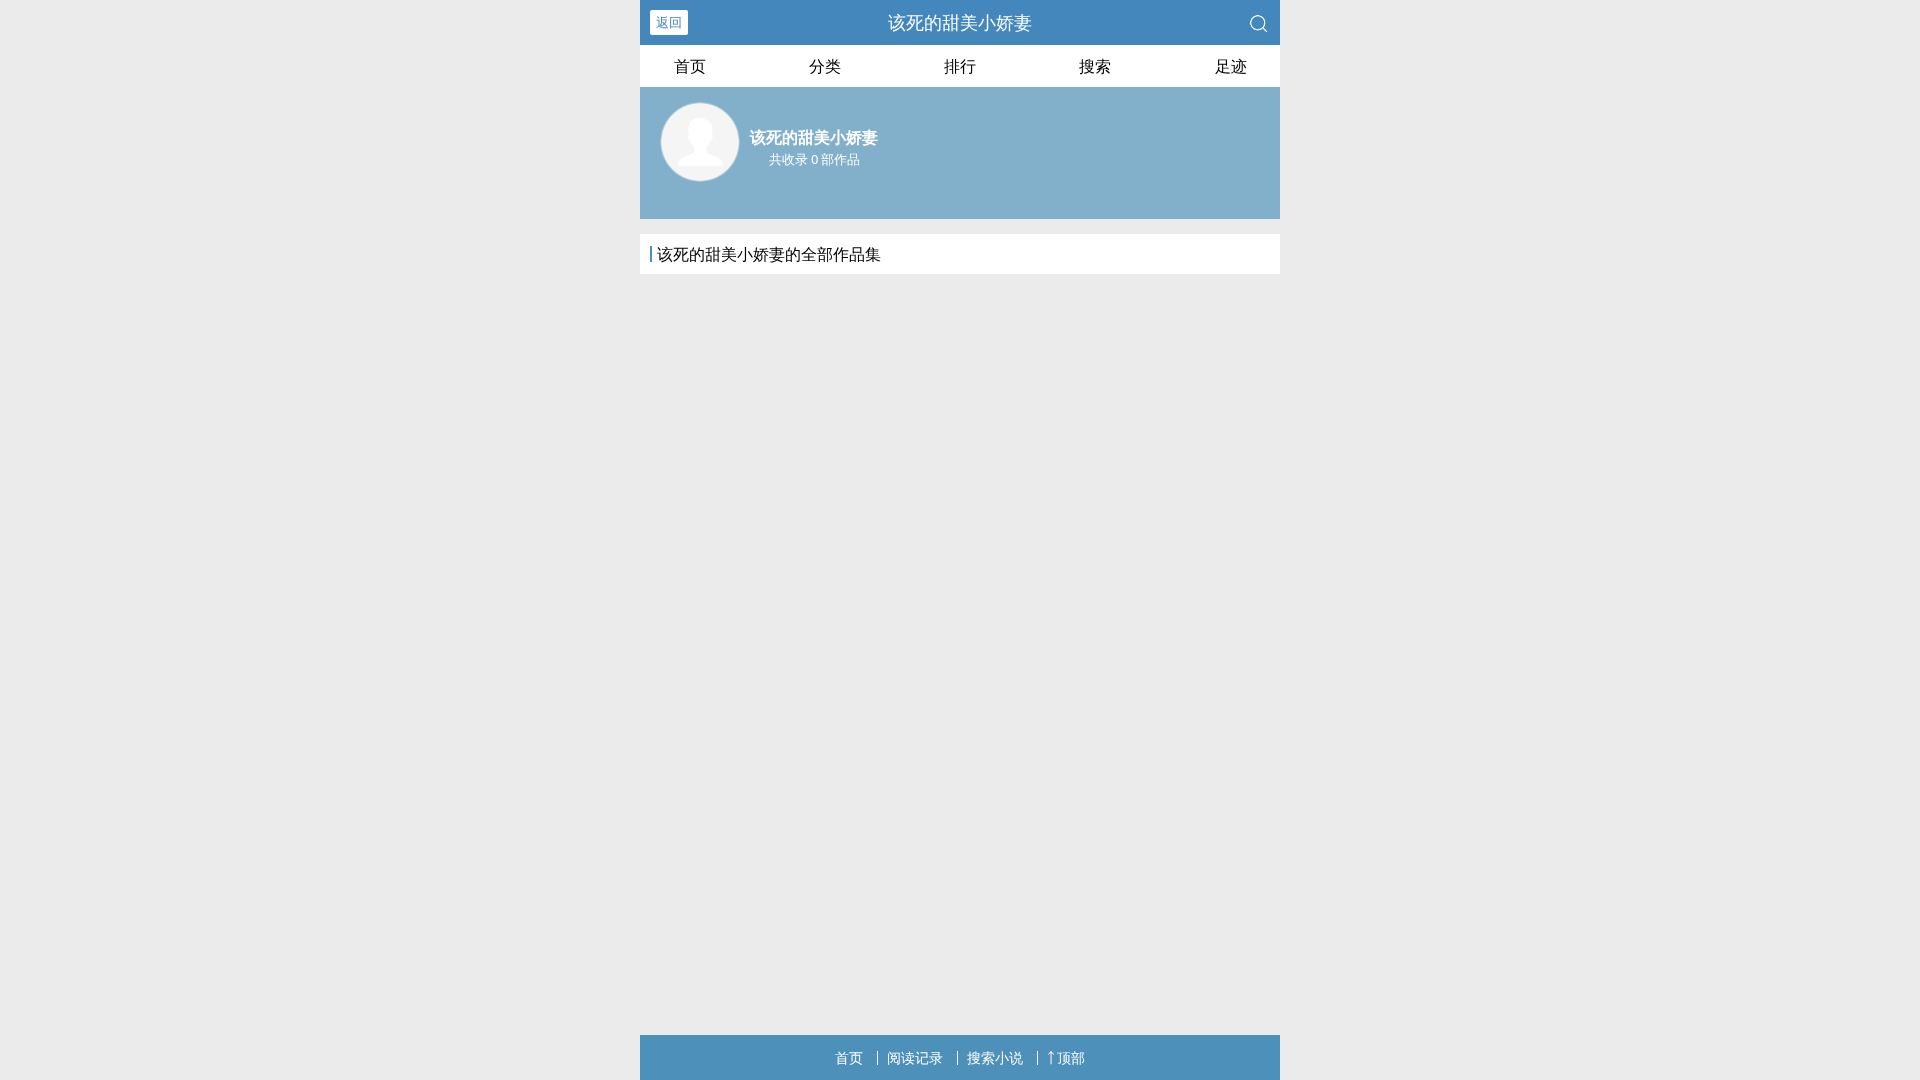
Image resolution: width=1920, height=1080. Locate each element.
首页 (690, 66)
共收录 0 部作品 (814, 159)
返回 (669, 22)
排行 (960, 66)
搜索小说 (995, 1057)
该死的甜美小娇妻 (960, 22)
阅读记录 (915, 1057)
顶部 (1071, 1057)
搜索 (1095, 66)
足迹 (1231, 66)
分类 (825, 66)
